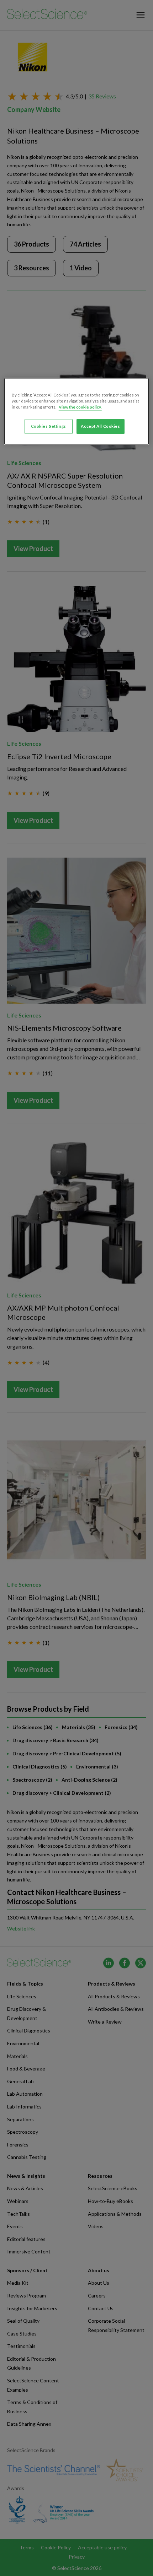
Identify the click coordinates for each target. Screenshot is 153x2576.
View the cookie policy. (80, 407)
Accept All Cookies (100, 426)
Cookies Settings (49, 426)
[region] (77, 411)
